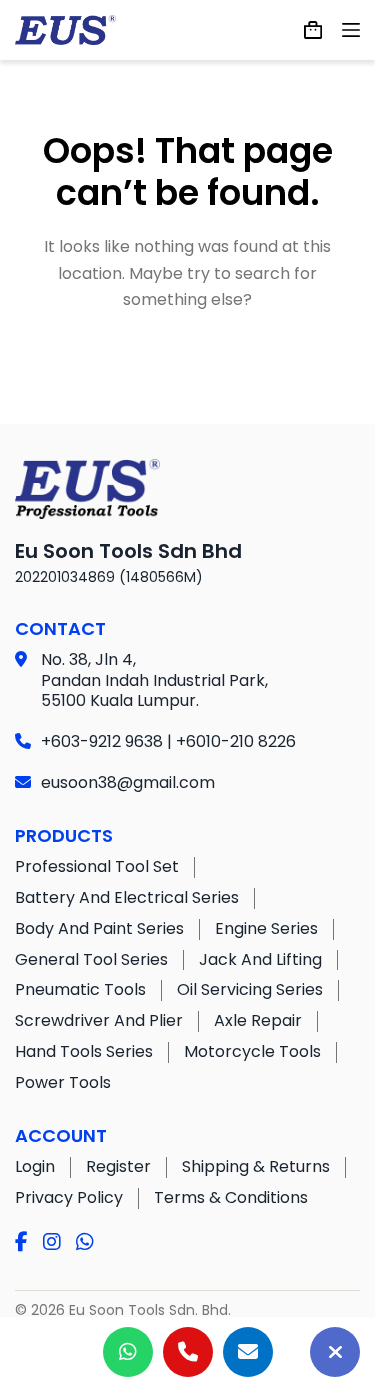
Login (35, 1166)
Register (118, 1166)
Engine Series (266, 928)
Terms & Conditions (231, 1197)
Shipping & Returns (256, 1166)
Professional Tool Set (97, 866)
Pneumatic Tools (80, 989)
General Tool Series (91, 959)
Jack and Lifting (260, 959)
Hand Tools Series (84, 1051)
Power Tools (63, 1082)
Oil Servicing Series (250, 989)
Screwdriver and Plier (99, 1020)
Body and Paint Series (99, 928)
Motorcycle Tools (252, 1051)
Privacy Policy (69, 1197)
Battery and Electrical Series (127, 897)
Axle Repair (258, 1020)
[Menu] (351, 30)
